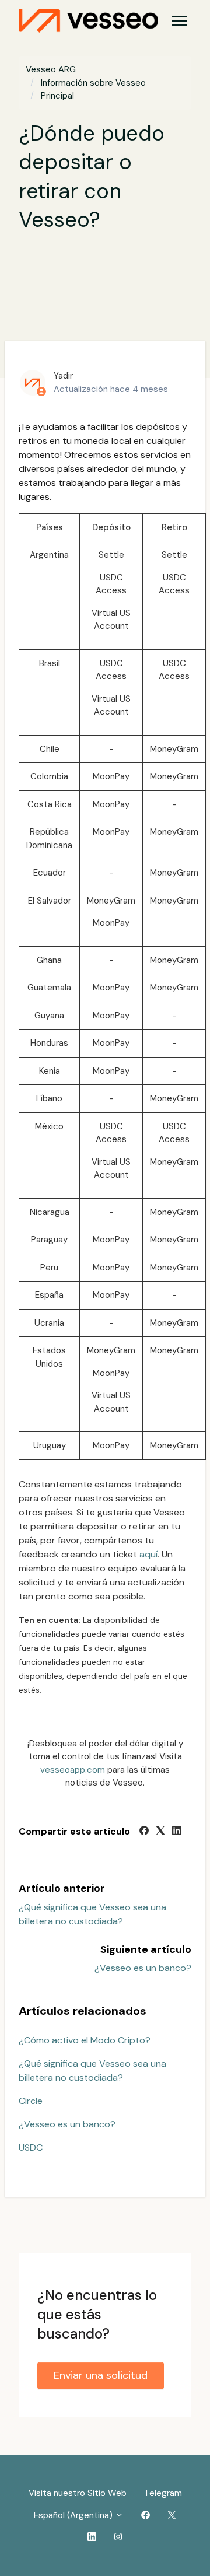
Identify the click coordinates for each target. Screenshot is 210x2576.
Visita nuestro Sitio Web (78, 2493)
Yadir (63, 376)
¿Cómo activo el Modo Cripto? (85, 2040)
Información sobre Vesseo (93, 83)
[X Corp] (160, 1832)
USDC (31, 2148)
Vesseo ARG (51, 69)
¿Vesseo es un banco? (143, 1968)
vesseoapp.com (73, 1770)
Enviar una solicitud (101, 2375)
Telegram (163, 2493)
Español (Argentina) (74, 2515)
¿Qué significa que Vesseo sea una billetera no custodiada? (92, 2071)
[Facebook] (144, 1832)
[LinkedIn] (177, 1832)
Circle (31, 2101)
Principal (57, 96)
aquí (148, 1554)
